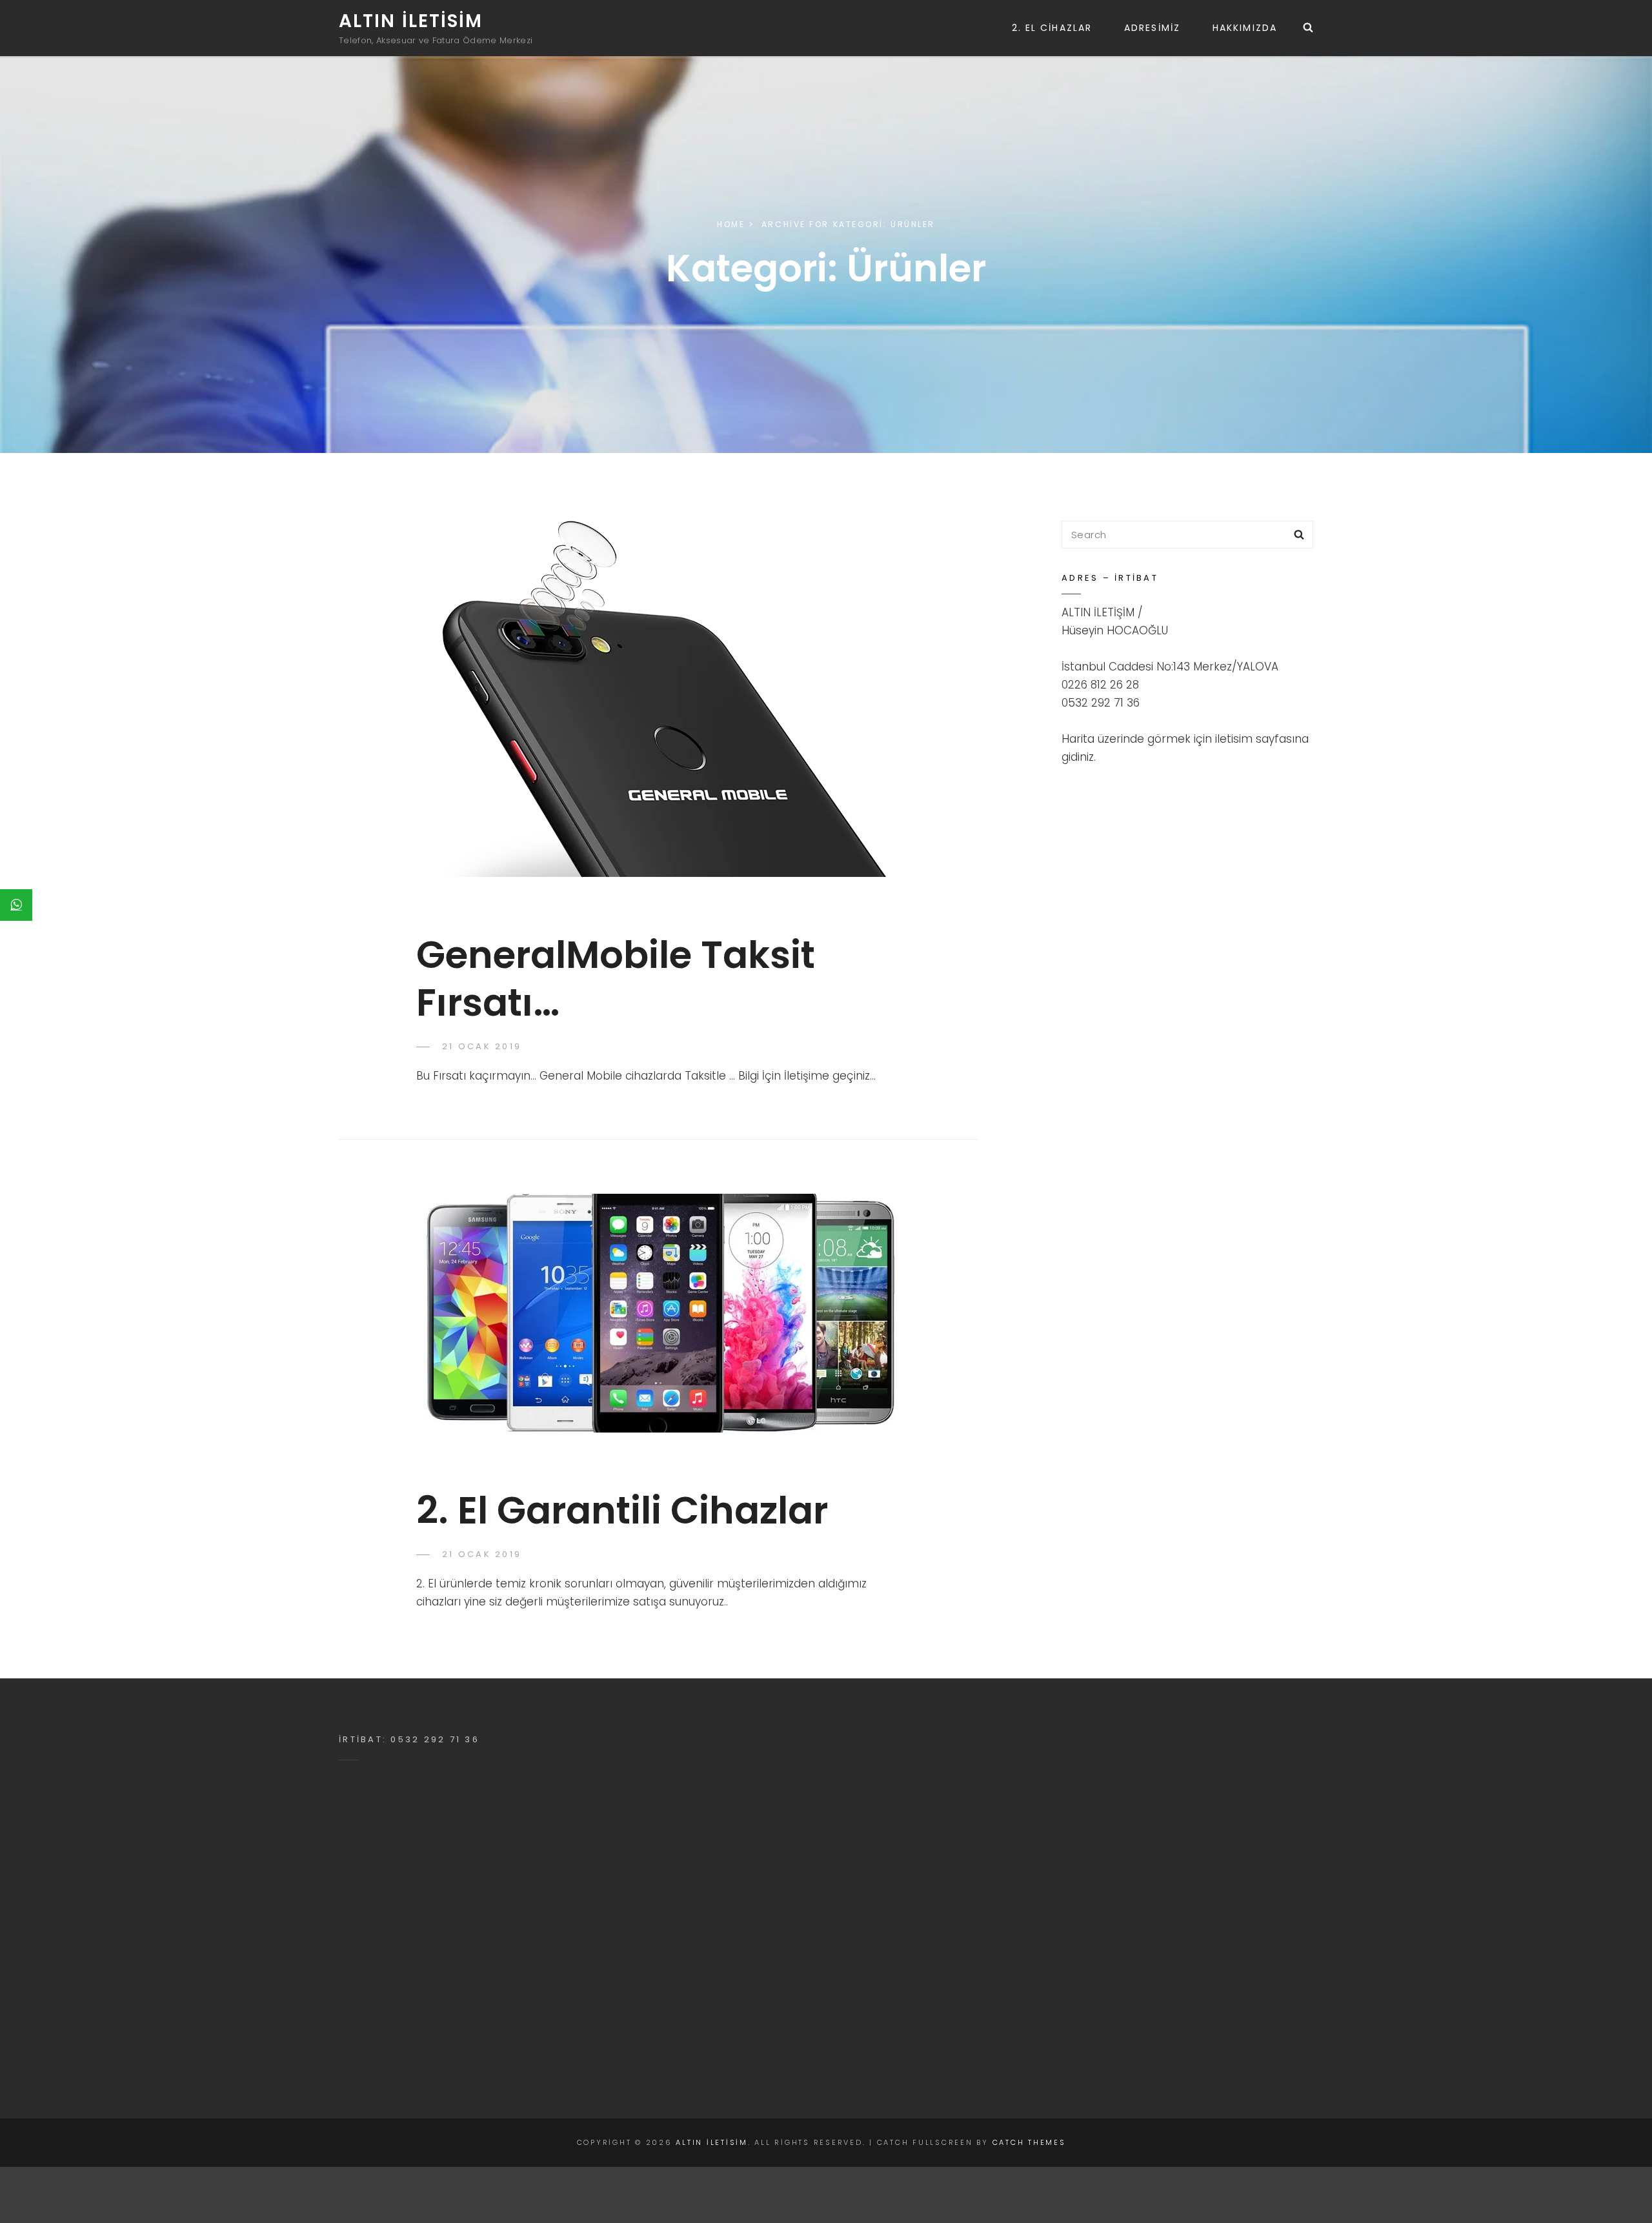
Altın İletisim (411, 21)
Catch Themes (1029, 2142)
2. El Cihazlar (1052, 28)
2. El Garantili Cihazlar (622, 1510)
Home (731, 224)
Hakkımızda (1245, 28)
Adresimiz (1152, 28)
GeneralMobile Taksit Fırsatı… (616, 978)
